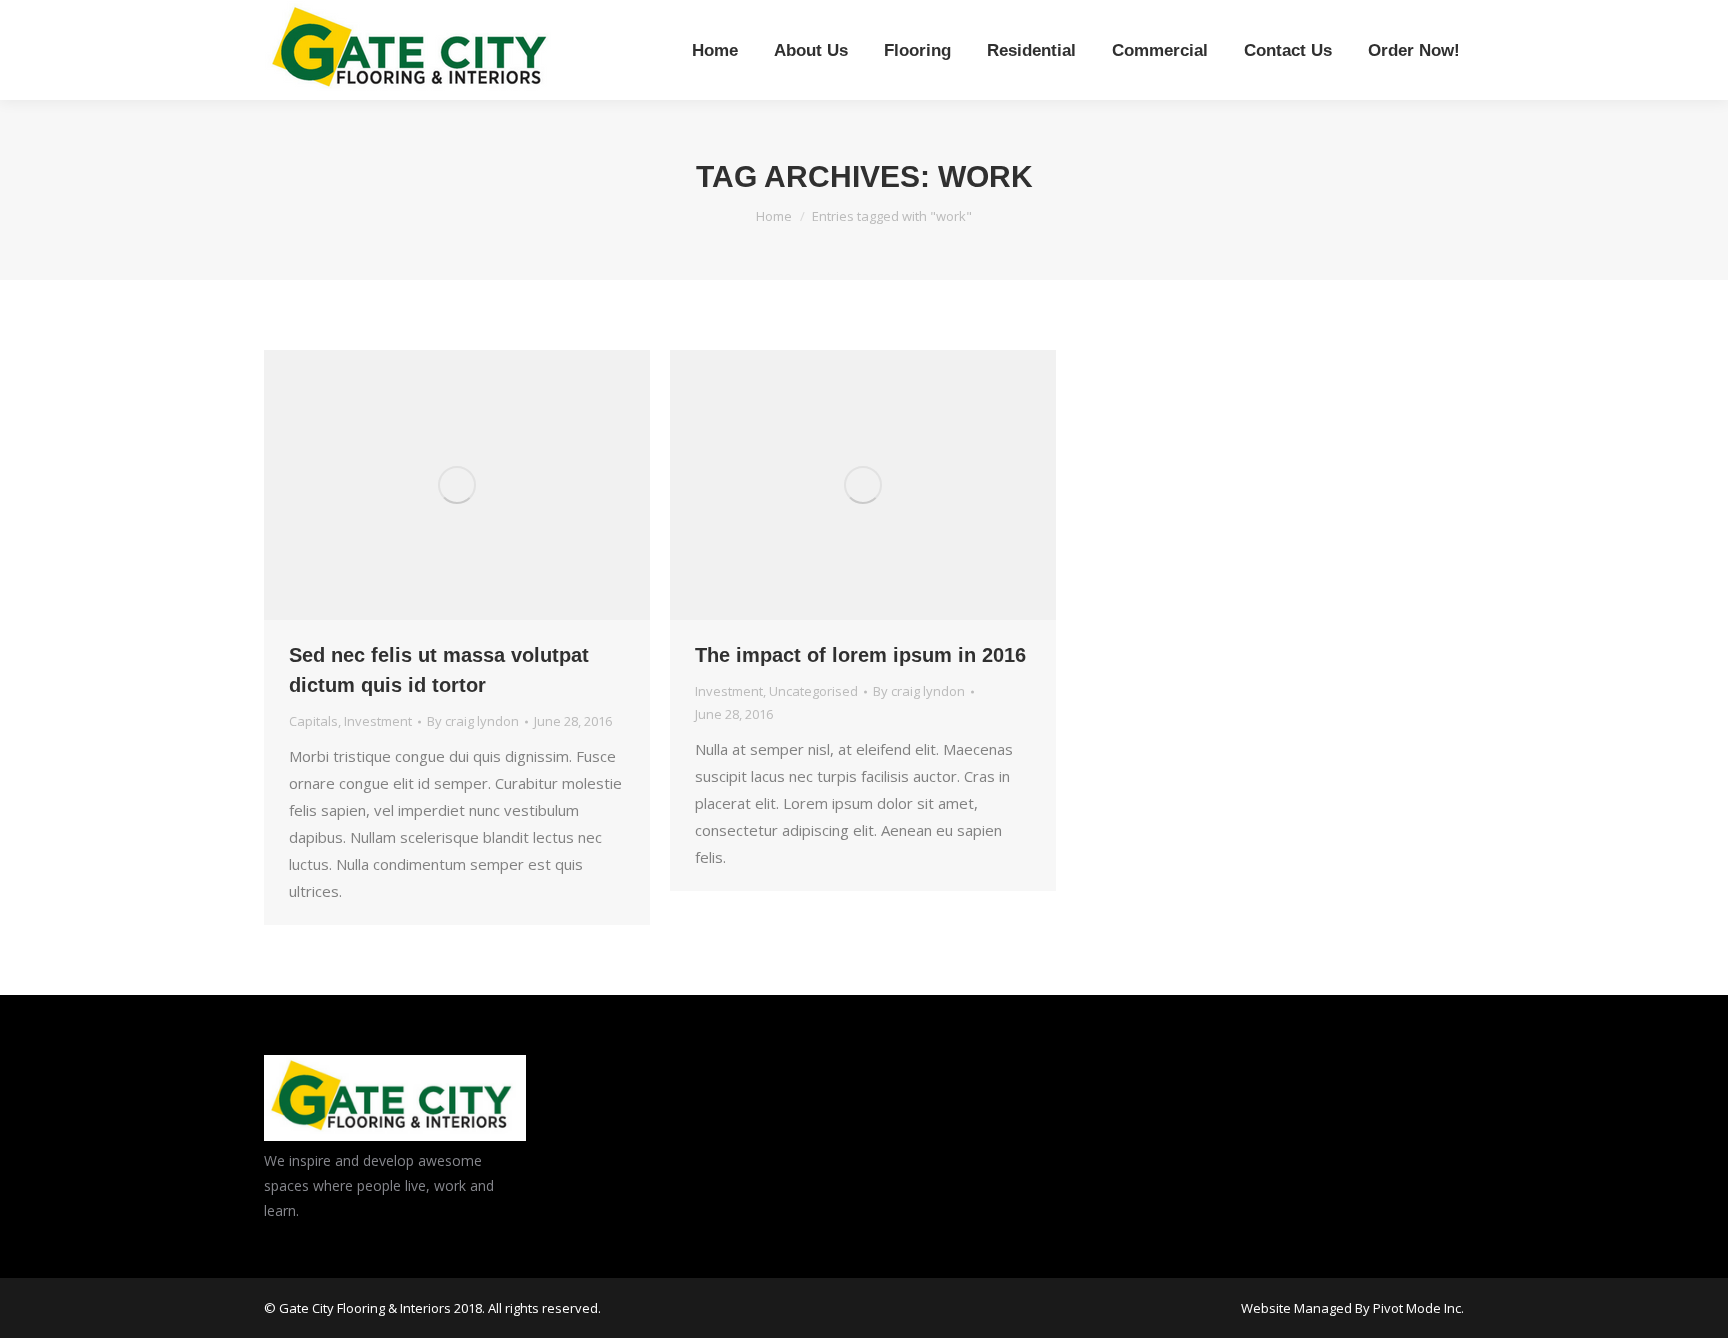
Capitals (313, 721)
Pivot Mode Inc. (1418, 1308)
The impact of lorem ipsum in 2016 (860, 655)
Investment (378, 721)
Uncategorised (813, 691)
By (473, 721)
